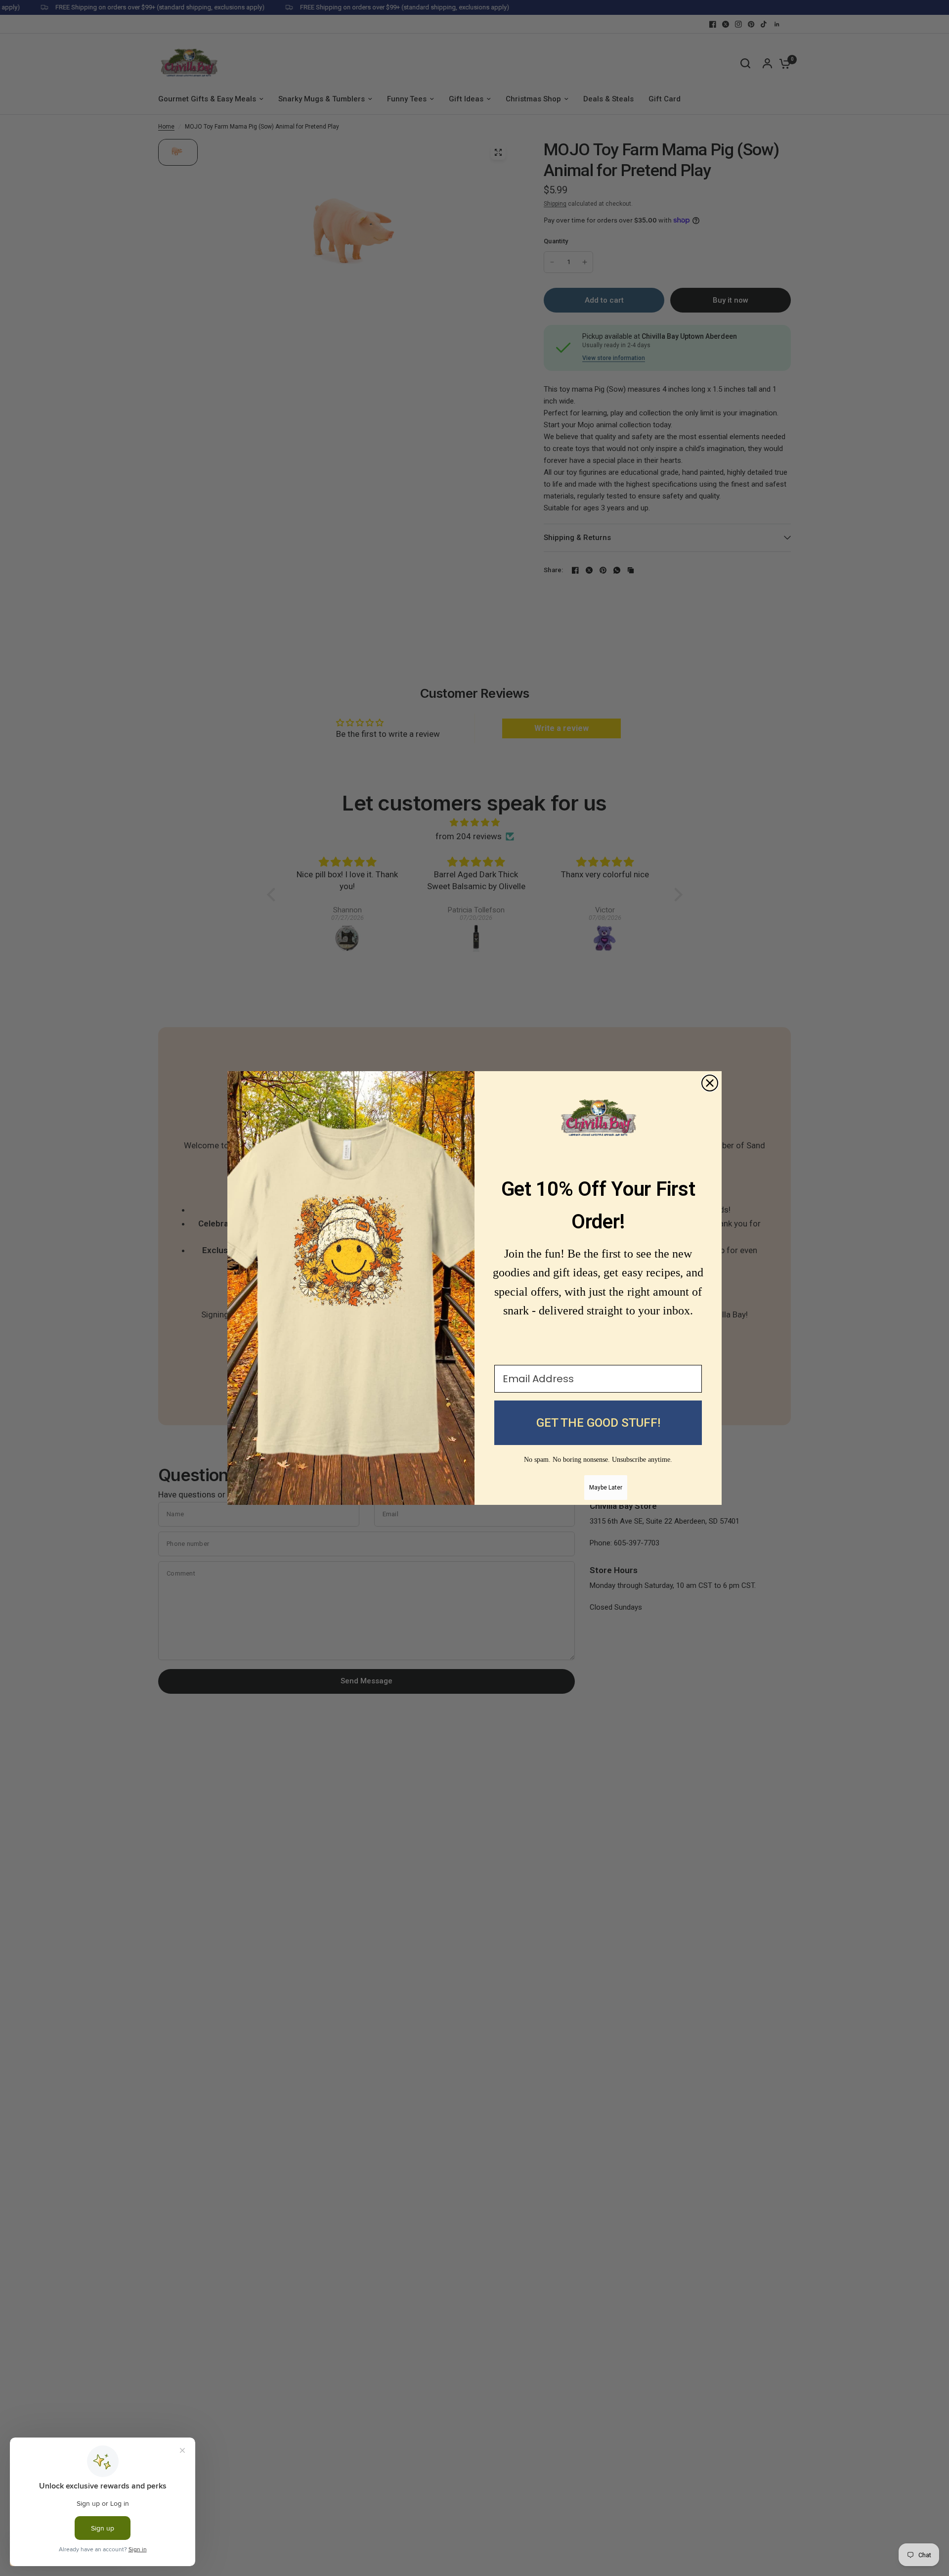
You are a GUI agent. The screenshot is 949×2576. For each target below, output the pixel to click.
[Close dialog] (710, 1083)
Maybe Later (606, 1488)
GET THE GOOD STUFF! (598, 1423)
